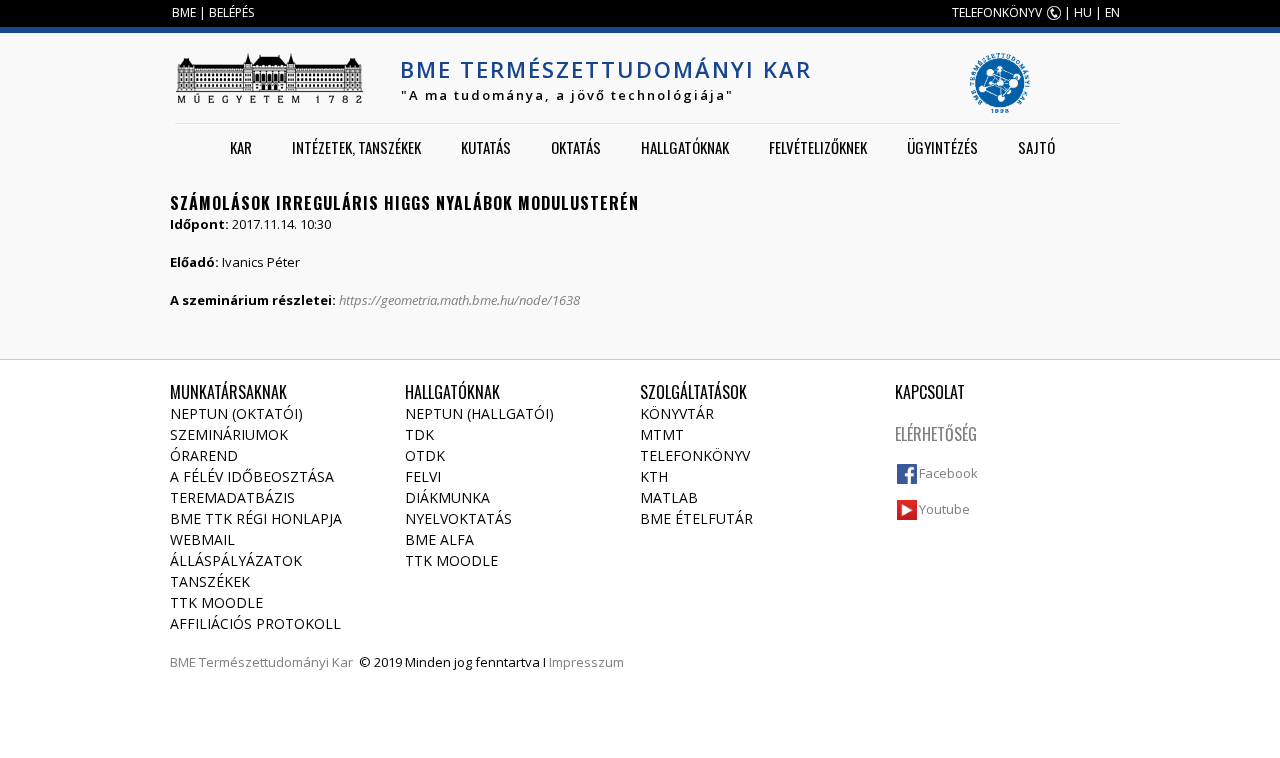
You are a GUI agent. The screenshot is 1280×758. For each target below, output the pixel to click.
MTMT (662, 434)
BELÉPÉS (231, 12)
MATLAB (669, 497)
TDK (419, 434)
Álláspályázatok (236, 560)
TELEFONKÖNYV (997, 12)
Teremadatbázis (232, 497)
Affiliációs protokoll (255, 623)
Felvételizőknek (818, 147)
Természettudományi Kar (276, 662)
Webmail (202, 539)
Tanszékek (210, 581)
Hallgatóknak (685, 147)
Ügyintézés (942, 147)
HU (1083, 12)
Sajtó (1036, 147)
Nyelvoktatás (458, 518)
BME (184, 12)
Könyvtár (677, 413)
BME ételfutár (696, 518)
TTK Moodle (216, 602)
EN (1112, 12)
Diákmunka (447, 497)
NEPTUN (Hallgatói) (479, 413)
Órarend (204, 455)
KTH (654, 476)
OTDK (425, 455)
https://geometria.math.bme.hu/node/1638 (459, 300)
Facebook (948, 473)
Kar (241, 147)
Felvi (423, 476)
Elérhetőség (936, 434)
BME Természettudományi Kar (606, 69)
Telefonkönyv (695, 455)
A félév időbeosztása (252, 476)
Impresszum (586, 662)
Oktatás (576, 147)
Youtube (944, 509)
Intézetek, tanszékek (356, 147)
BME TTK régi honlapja (256, 518)
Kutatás (486, 147)
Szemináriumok (229, 434)
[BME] (269, 78)
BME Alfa (439, 539)
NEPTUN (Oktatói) (236, 413)
